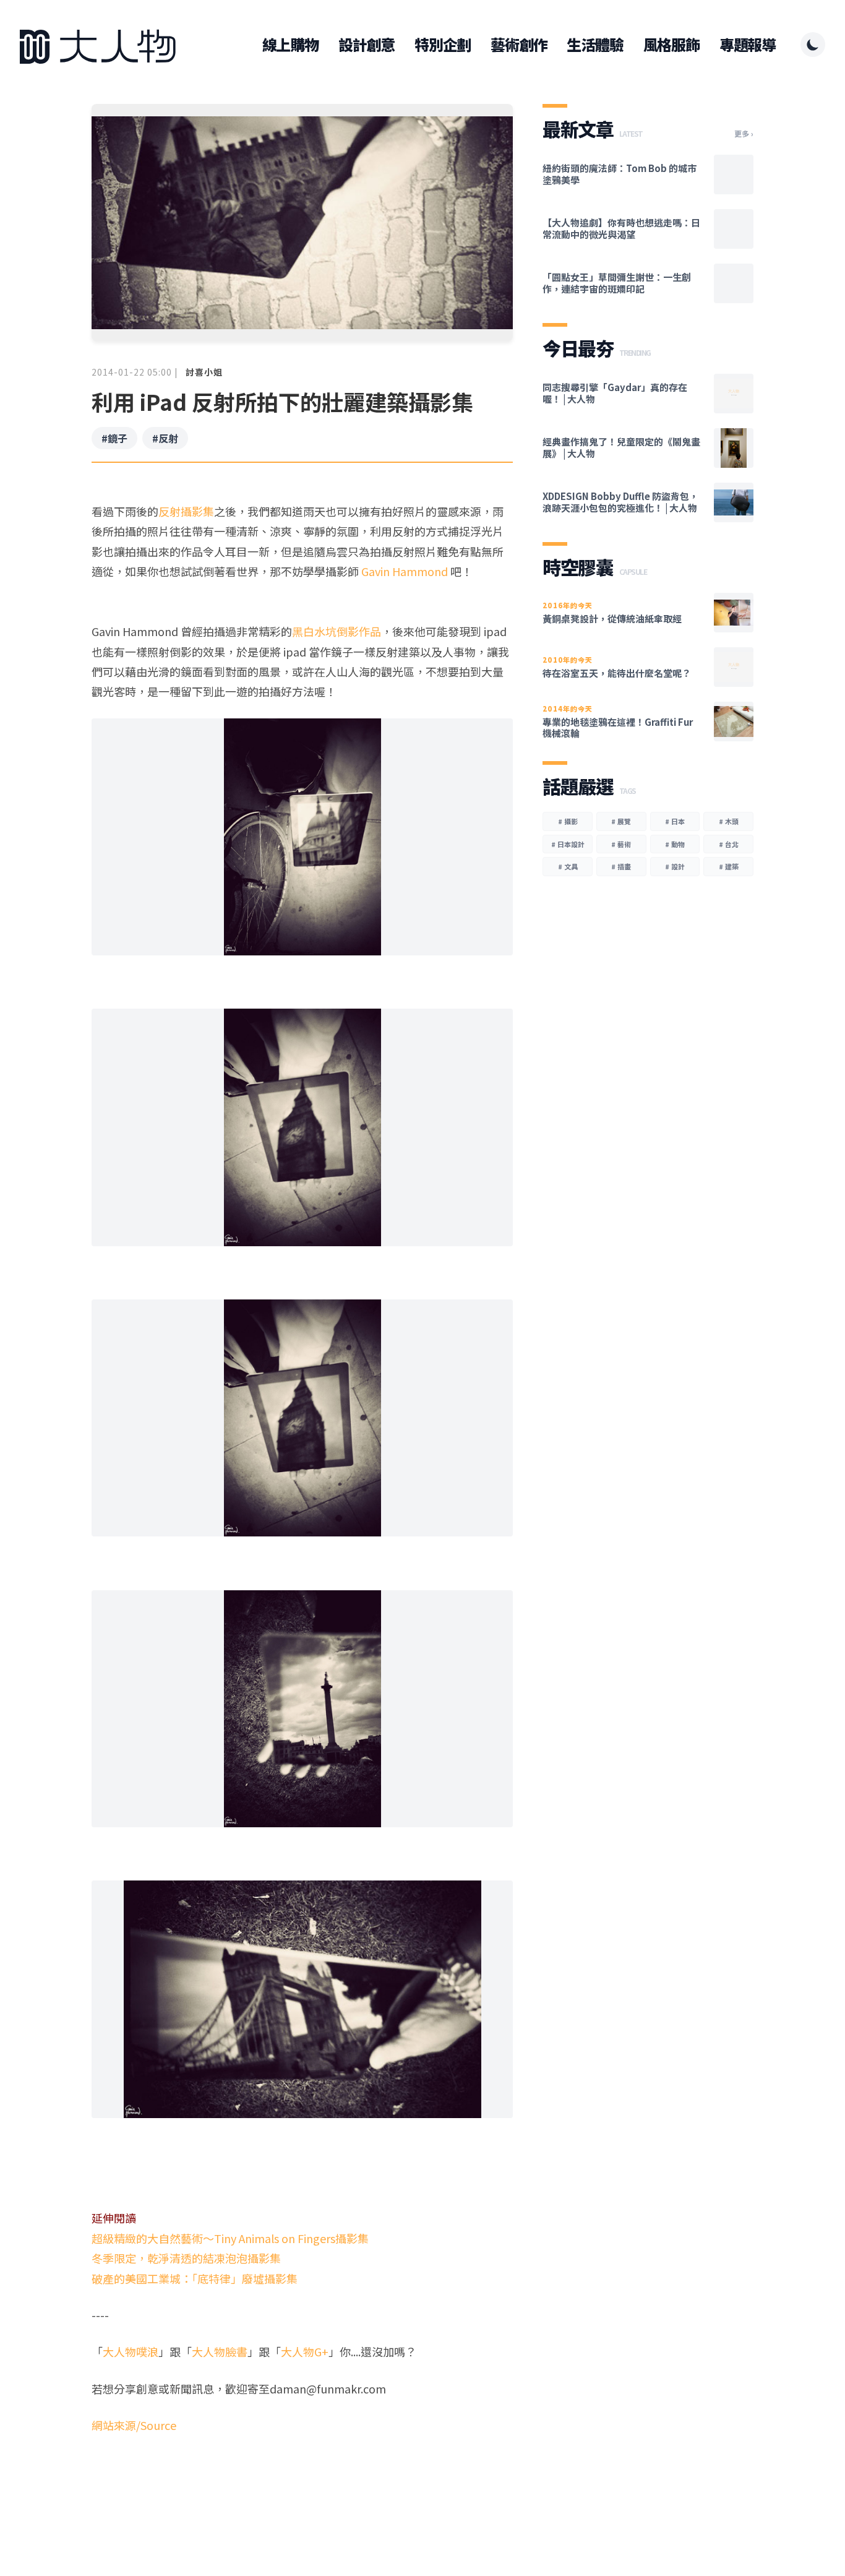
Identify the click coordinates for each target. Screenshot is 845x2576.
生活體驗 (595, 45)
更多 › (744, 134)
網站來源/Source (134, 2425)
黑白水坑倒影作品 (337, 631)
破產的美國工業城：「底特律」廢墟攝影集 (195, 2278)
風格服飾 (671, 45)
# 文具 (568, 866)
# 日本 (675, 821)
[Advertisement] (302, 2483)
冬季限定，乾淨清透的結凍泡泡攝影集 (186, 2258)
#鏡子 (114, 438)
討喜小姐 (204, 372)
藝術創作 (519, 45)
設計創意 (367, 45)
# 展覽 (621, 821)
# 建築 (729, 866)
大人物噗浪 (131, 2351)
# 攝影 (568, 821)
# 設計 (675, 866)
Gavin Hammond (405, 571)
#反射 (165, 438)
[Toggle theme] (813, 45)
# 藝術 (621, 844)
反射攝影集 (186, 511)
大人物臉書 (220, 2351)
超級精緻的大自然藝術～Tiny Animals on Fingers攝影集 (230, 2238)
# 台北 (729, 844)
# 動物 (675, 844)
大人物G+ (305, 2351)
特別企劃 (443, 45)
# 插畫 (621, 866)
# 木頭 (729, 821)
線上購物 (290, 45)
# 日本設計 (568, 844)
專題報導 (748, 45)
